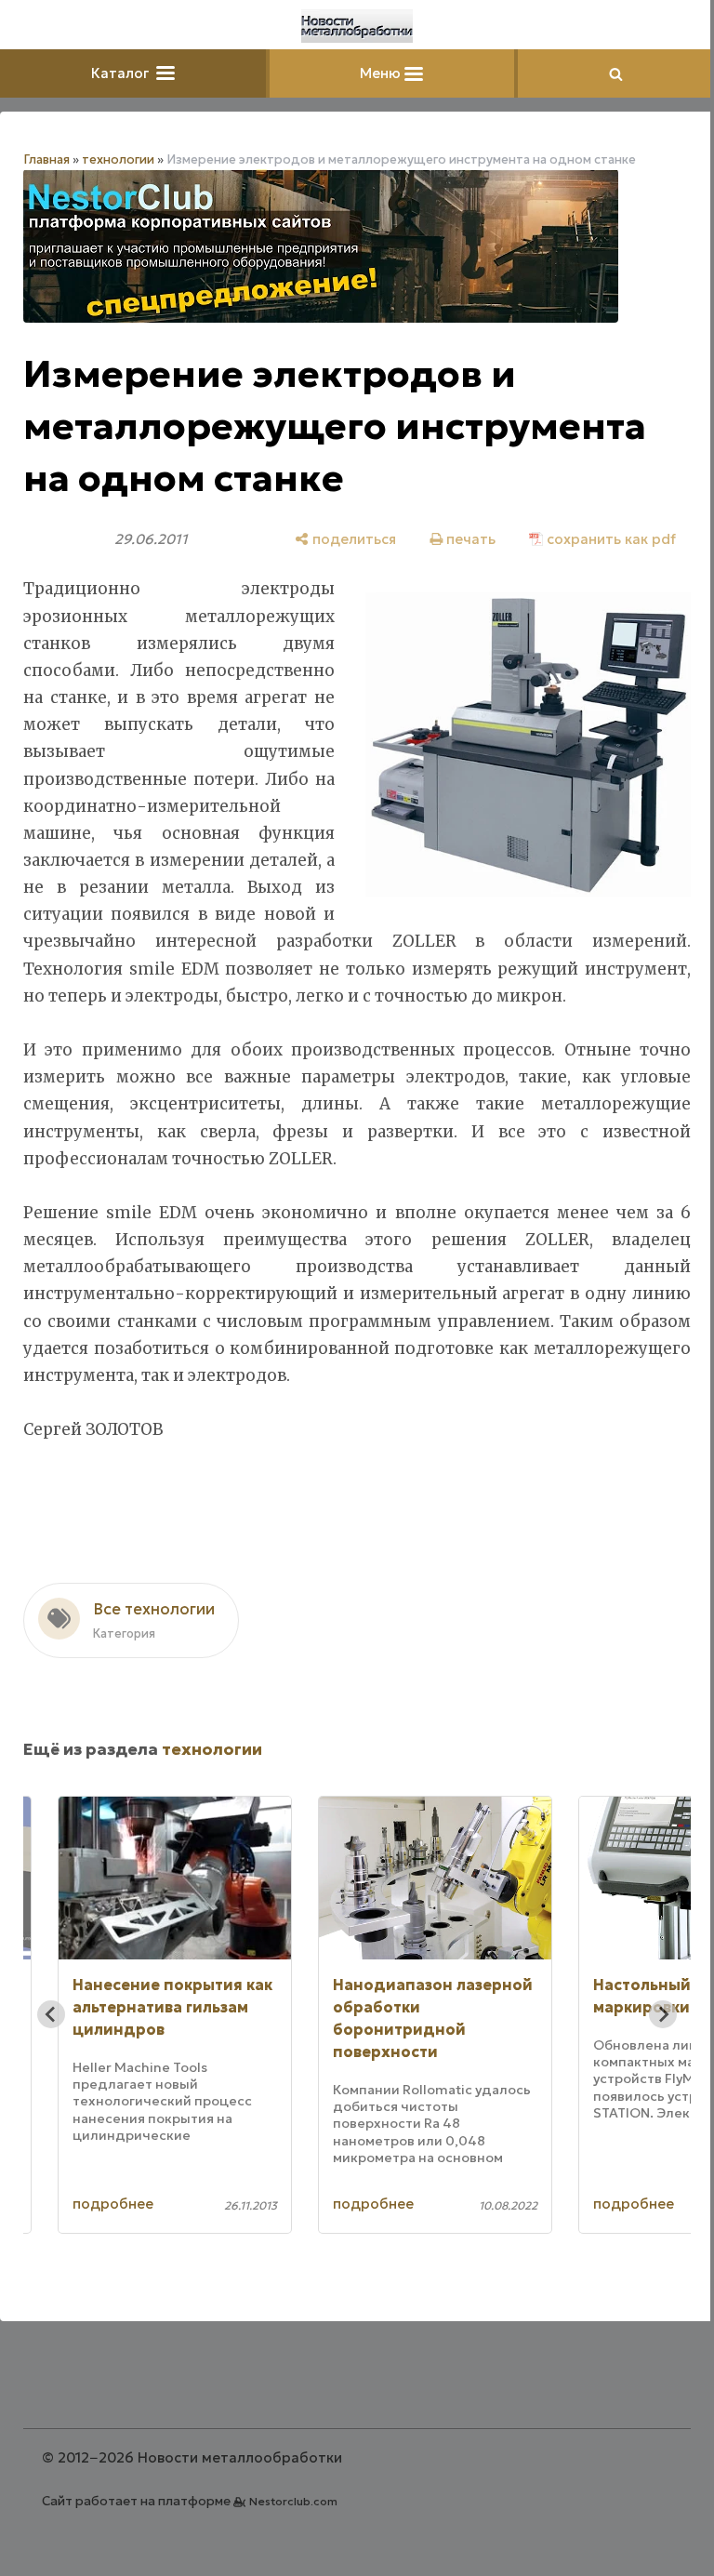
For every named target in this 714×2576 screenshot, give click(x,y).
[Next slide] (663, 2014)
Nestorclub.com (293, 2501)
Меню (382, 73)
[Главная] (357, 26)
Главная (46, 159)
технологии (118, 159)
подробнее (113, 2204)
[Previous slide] (51, 2014)
